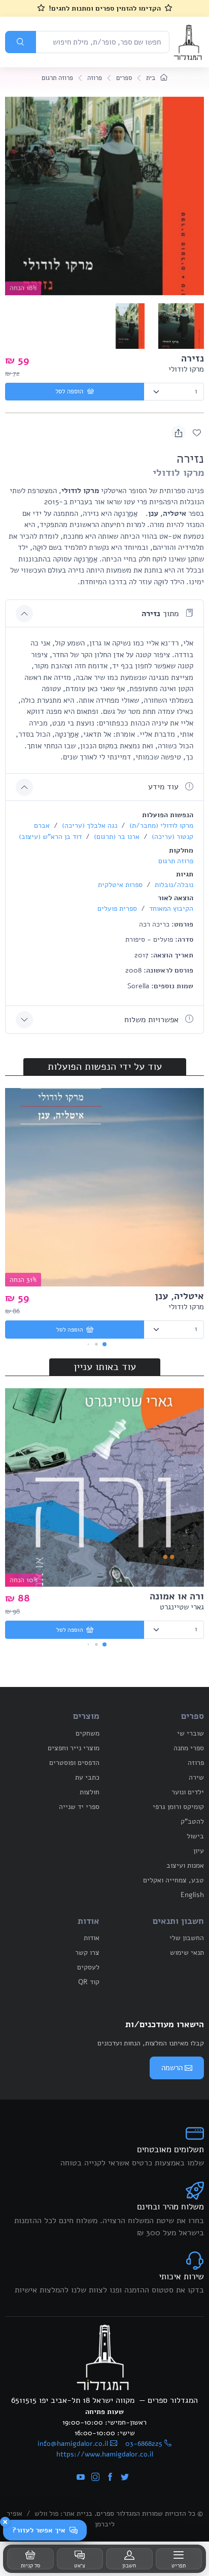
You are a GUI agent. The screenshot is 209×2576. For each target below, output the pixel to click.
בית (152, 78)
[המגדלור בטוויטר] (125, 2478)
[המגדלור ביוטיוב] (81, 2478)
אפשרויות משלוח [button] (153, 1020)
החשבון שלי (187, 1938)
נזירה (193, 358)
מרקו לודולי (186, 369)
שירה (196, 1777)
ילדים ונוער (188, 1792)
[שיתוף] (179, 432)
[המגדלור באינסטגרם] (95, 2478)
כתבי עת (87, 1777)
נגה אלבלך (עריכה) (89, 826)
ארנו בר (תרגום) (116, 837)
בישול (195, 1836)
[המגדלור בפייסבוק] (110, 2478)
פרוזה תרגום (57, 78)
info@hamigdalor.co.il (73, 2444)
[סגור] (5, 2522)
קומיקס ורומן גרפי (178, 1807)
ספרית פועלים (117, 909)
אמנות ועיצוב (185, 1865)
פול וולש (46, 2513)
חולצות (90, 1792)
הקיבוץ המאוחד (170, 909)
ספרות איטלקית (120, 885)
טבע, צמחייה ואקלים (173, 1880)
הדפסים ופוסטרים (74, 1763)
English (192, 1895)
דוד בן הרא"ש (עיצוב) (50, 837)
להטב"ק (192, 1821)
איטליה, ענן (179, 1296)
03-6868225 (144, 2444)
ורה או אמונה (177, 1596)
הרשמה (172, 2068)
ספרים (124, 78)
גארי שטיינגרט (182, 1607)
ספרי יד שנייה (79, 1807)
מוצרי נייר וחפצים (74, 1748)
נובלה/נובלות (173, 885)
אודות (92, 1938)
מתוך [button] (161, 614)
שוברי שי (190, 1733)
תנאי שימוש (187, 1953)
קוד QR (89, 1982)
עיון (199, 1851)
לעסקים (88, 1967)
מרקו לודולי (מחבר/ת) (160, 826)
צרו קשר (87, 1953)
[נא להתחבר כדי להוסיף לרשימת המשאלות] (197, 432)
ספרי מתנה (189, 1748)
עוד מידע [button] (165, 787)
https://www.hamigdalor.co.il (105, 2454)
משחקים (88, 1733)
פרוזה (95, 78)
